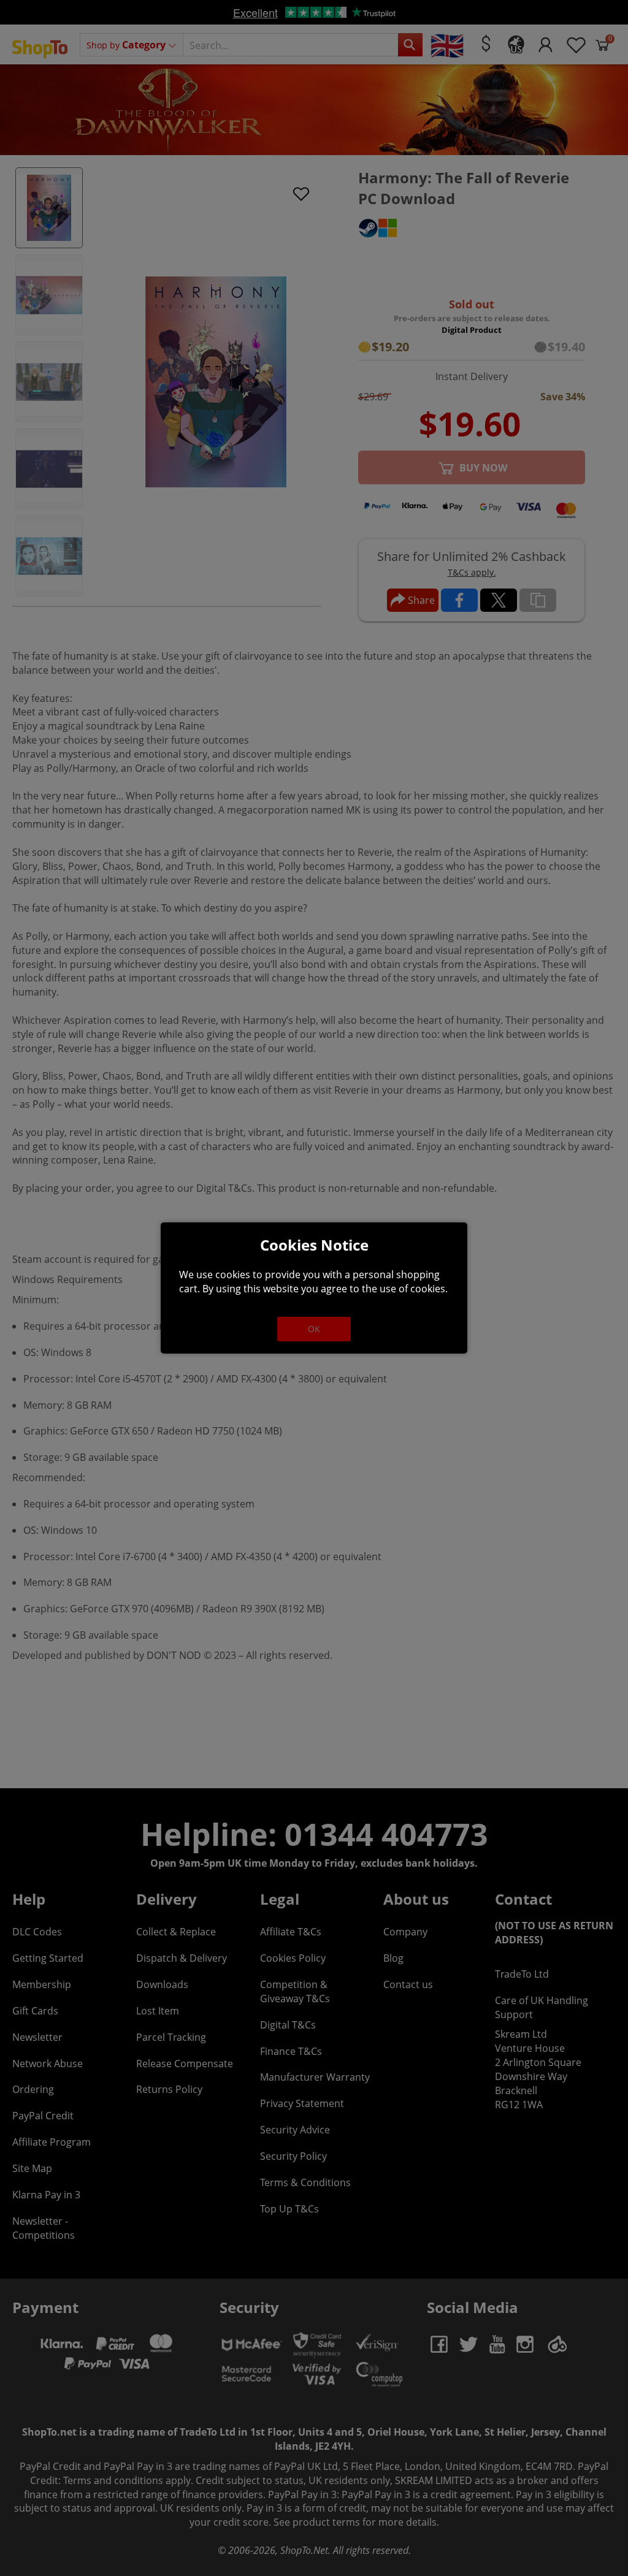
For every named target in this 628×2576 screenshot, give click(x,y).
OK (314, 1329)
